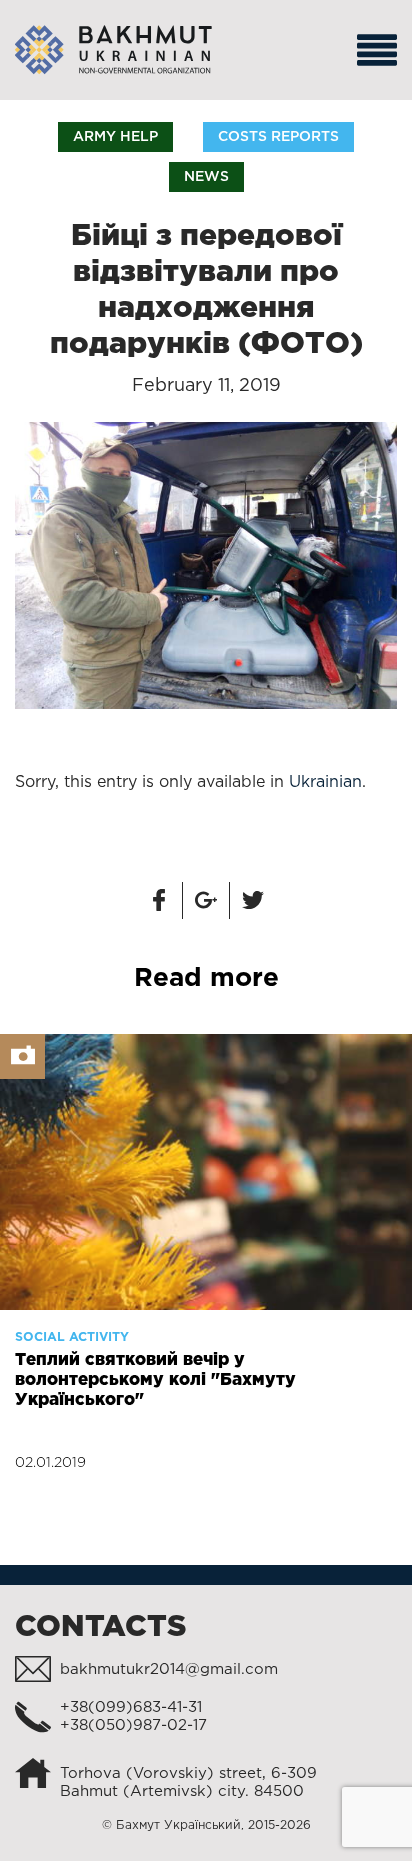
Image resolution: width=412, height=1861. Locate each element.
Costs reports (278, 137)
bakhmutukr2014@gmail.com (169, 1669)
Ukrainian (325, 782)
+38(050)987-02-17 (133, 1725)
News (206, 177)
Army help (115, 137)
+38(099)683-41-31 (131, 1707)
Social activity (72, 1337)
